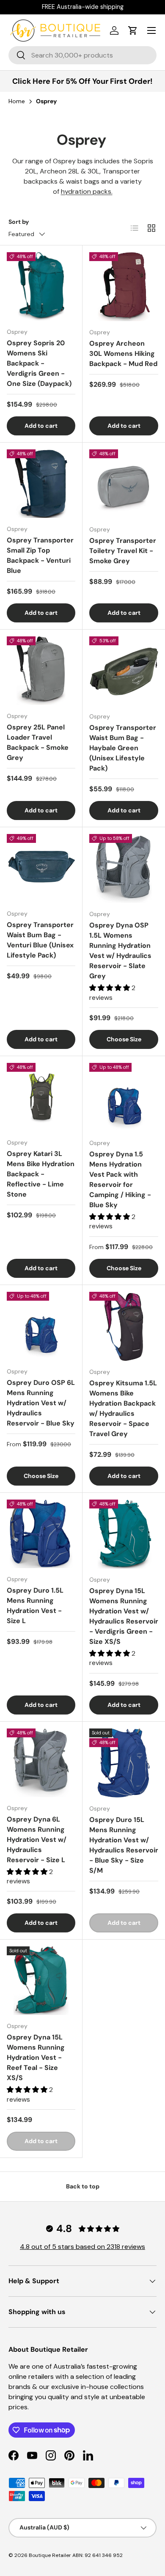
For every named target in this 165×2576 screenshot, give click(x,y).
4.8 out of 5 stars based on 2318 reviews (82, 2247)
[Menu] (151, 30)
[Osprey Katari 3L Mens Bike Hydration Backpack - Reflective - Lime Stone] (41, 1097)
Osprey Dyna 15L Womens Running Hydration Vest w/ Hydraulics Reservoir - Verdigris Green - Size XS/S (124, 1616)
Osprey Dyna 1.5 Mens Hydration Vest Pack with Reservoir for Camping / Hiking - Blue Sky (120, 1179)
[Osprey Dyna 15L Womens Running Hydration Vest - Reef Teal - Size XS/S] (41, 1981)
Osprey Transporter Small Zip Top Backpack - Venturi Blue (40, 555)
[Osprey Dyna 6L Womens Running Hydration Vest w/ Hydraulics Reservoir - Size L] (41, 1763)
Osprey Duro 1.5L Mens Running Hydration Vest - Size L (35, 1606)
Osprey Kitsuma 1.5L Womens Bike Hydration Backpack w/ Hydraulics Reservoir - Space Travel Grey (123, 1408)
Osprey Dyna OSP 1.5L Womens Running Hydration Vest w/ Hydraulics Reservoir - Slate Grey (120, 951)
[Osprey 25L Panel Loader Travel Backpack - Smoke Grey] (41, 671)
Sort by (19, 222)
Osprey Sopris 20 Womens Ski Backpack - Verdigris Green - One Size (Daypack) (39, 363)
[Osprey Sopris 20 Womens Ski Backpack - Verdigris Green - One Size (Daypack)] (41, 286)
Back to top (83, 2186)
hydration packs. (87, 191)
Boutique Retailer (50, 2555)
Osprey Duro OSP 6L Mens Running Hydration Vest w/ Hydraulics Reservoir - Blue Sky (41, 1403)
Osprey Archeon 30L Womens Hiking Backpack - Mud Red (123, 354)
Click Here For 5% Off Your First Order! (82, 81)
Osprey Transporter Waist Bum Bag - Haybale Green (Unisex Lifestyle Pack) (123, 748)
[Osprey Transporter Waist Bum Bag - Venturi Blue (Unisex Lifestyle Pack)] (41, 868)
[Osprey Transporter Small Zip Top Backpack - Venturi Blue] (41, 484)
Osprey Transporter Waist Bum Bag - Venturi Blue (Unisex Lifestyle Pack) (40, 940)
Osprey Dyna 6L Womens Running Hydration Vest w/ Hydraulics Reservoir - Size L (37, 1840)
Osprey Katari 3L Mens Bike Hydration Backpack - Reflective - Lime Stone (41, 1174)
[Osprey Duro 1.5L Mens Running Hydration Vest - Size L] (41, 1534)
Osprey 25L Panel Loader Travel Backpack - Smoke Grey (38, 742)
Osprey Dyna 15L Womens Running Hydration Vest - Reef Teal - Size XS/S (36, 2057)
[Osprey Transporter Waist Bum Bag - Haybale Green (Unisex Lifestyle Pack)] (124, 671)
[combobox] (82, 55)
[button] (133, 30)
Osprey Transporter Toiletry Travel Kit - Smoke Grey (123, 551)
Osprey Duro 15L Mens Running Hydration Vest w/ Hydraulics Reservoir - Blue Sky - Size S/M (124, 1845)
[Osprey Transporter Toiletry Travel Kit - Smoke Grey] (124, 484)
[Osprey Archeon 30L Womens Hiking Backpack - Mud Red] (124, 287)
